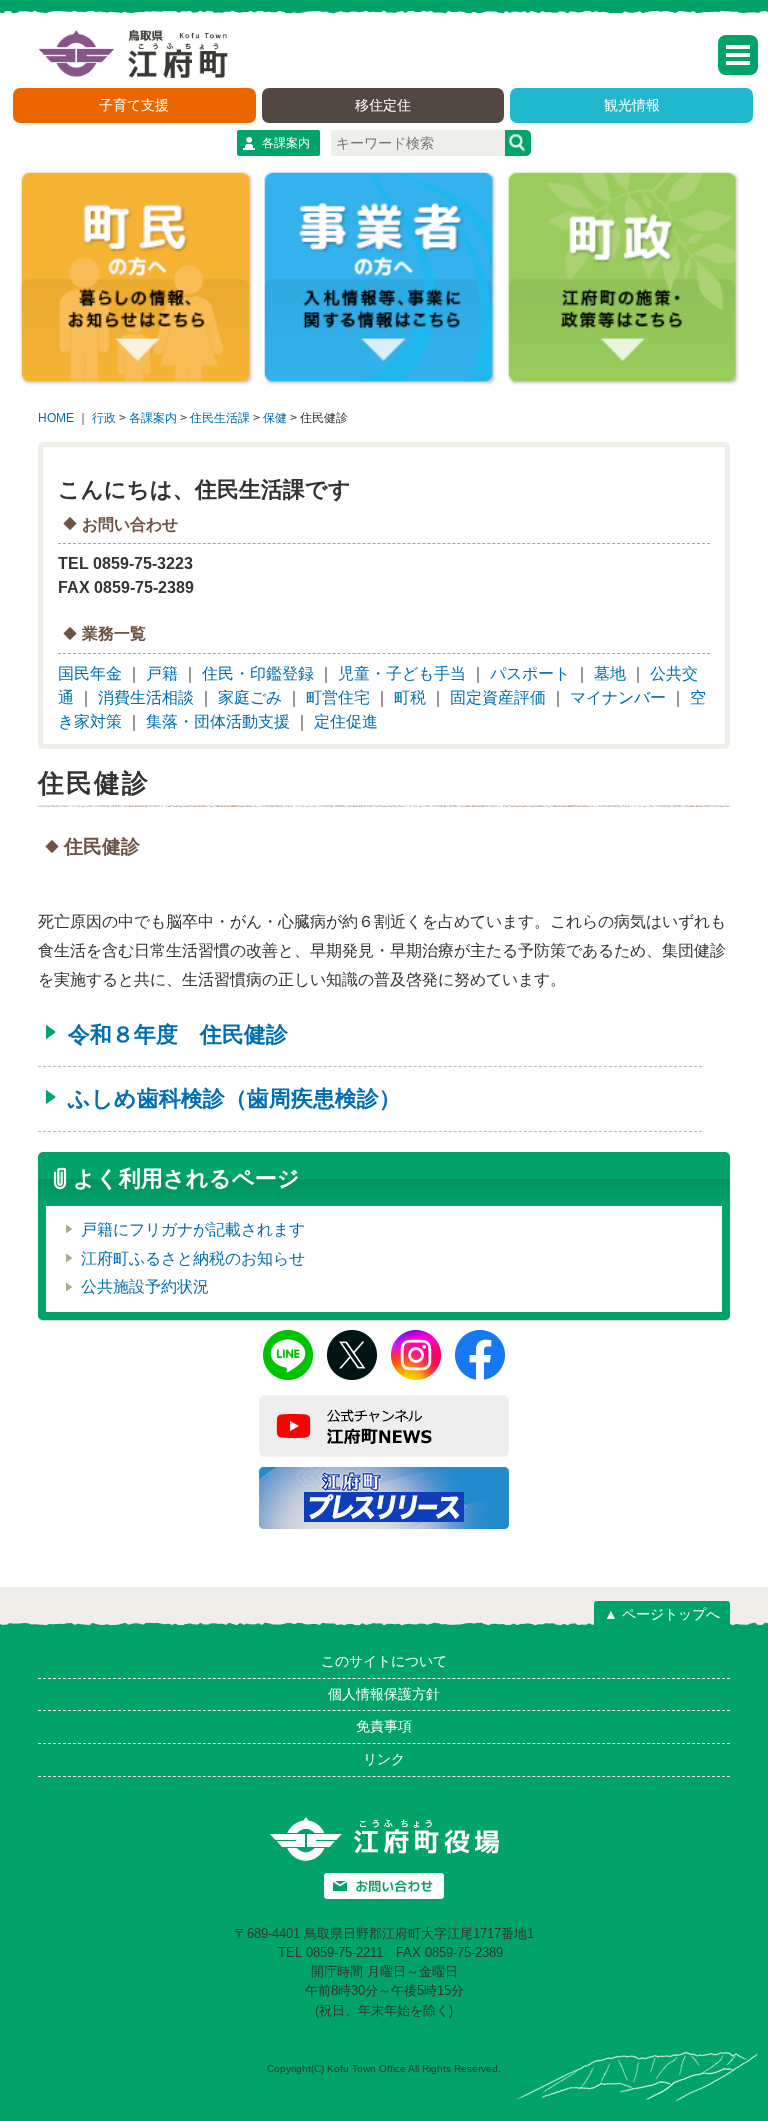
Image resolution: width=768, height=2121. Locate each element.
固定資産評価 (498, 697)
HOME (56, 418)
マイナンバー (618, 697)
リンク (384, 1759)
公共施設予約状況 (145, 1286)
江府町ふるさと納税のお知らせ (193, 1258)
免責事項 (384, 1726)
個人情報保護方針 (384, 1694)
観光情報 (632, 105)
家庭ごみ (250, 697)
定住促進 (346, 721)
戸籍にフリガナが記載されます (193, 1229)
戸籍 (162, 673)
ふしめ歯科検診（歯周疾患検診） (234, 1098)
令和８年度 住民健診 (178, 1034)
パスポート (530, 673)
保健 (275, 418)
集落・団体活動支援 (218, 721)
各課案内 (286, 143)
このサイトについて (384, 1661)
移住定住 (383, 105)
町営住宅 (338, 697)
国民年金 (90, 673)
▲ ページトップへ (662, 1614)
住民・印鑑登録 (258, 673)
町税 (410, 697)
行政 (104, 418)
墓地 (610, 673)
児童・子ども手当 (402, 673)
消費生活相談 (146, 697)
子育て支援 (134, 105)
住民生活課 (220, 418)
